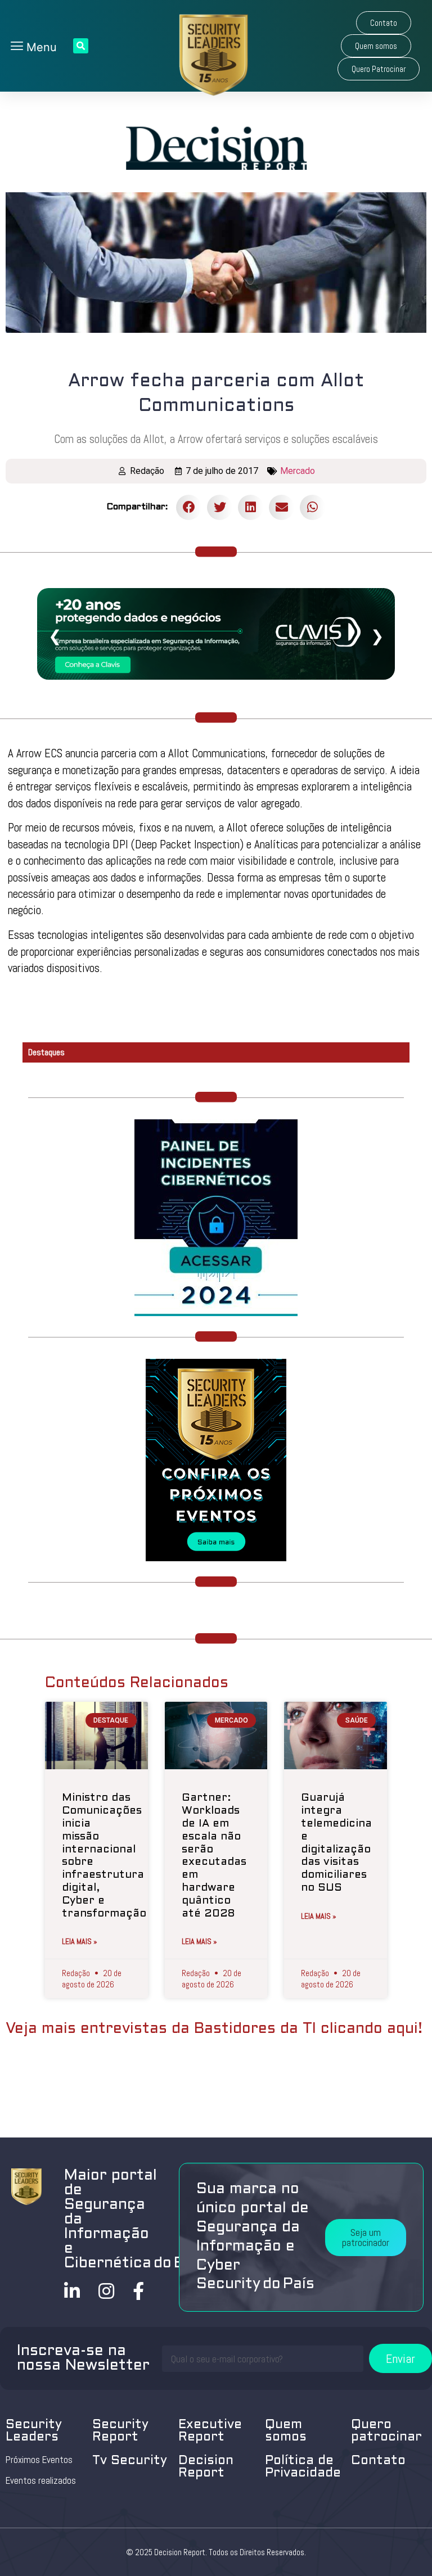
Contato (378, 2461)
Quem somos (286, 2431)
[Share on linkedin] (251, 507)
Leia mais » (80, 1941)
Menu (40, 47)
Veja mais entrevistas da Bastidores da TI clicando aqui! (214, 2029)
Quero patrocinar (386, 2431)
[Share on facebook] (189, 507)
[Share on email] (282, 507)
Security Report (120, 2431)
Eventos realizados (41, 2480)
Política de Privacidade (303, 2467)
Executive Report (210, 2431)
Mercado (298, 471)
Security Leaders (34, 2431)
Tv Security (130, 2461)
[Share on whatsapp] (312, 507)
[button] (384, 23)
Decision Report (206, 2467)
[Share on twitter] (220, 507)
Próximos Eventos (39, 2460)
